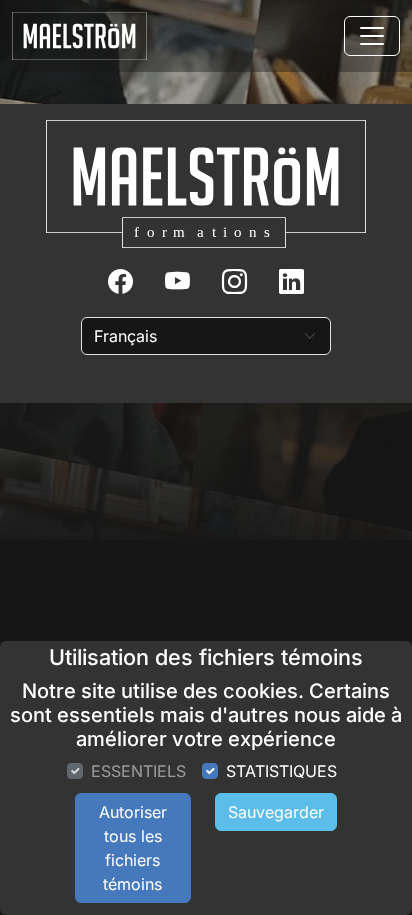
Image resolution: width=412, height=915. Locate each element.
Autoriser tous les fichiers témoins (133, 848)
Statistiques (281, 771)
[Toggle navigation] (372, 36)
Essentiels (138, 771)
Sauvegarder (276, 812)
